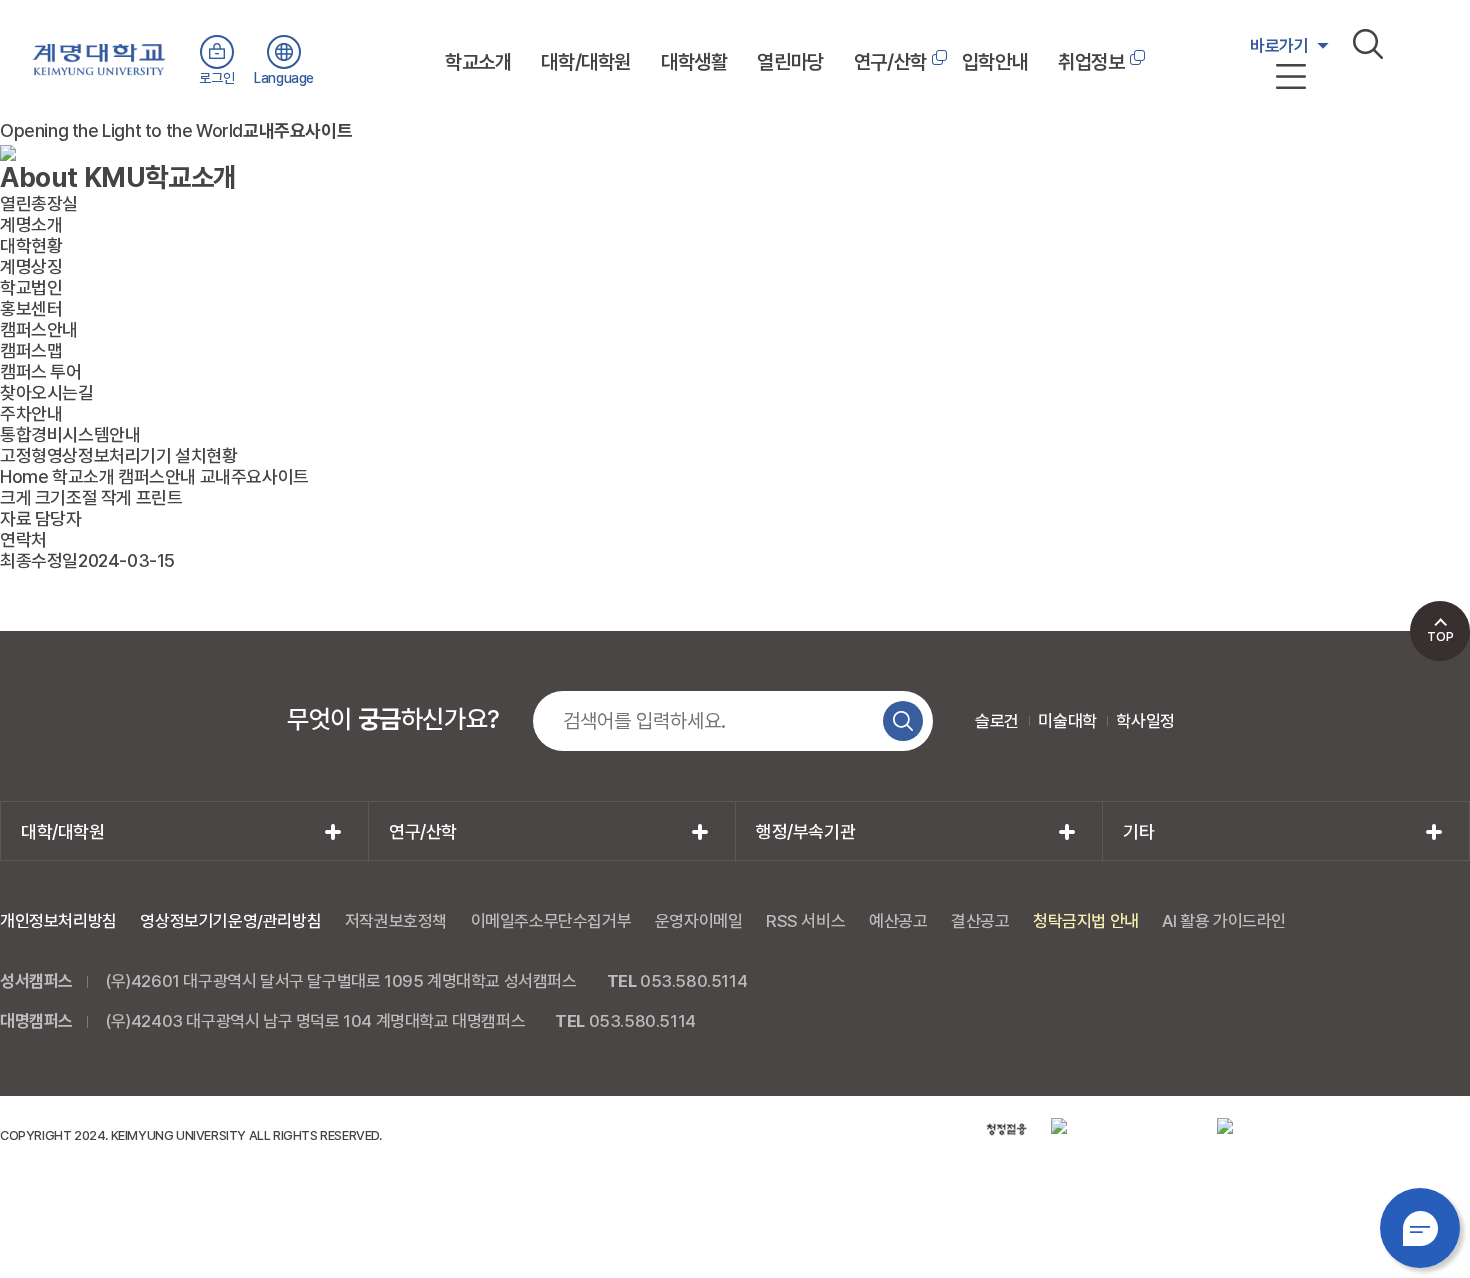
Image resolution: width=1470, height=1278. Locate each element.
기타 (1138, 831)
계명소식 (1277, 137)
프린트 (159, 497)
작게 (116, 497)
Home (24, 476)
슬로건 (997, 721)
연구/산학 (890, 62)
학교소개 (478, 62)
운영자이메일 (699, 921)
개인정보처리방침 (58, 921)
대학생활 (694, 62)
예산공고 (898, 921)
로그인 (216, 78)
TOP (1440, 636)
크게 (15, 497)
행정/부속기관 (805, 831)
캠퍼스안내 (157, 476)
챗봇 (1420, 1228)
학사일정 (1145, 721)
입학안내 (995, 62)
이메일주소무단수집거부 (551, 921)
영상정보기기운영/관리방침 (230, 921)
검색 (1368, 44)
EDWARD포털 (1294, 91)
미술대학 (1067, 721)
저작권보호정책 (396, 921)
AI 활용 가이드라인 (1224, 921)
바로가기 (1279, 46)
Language (284, 78)
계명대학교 (99, 56)
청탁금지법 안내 (1086, 921)
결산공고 (980, 921)
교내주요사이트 (254, 476)
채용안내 (1277, 114)
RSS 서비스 (805, 921)
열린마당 (790, 62)
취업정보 (1091, 62)
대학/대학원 (586, 62)
